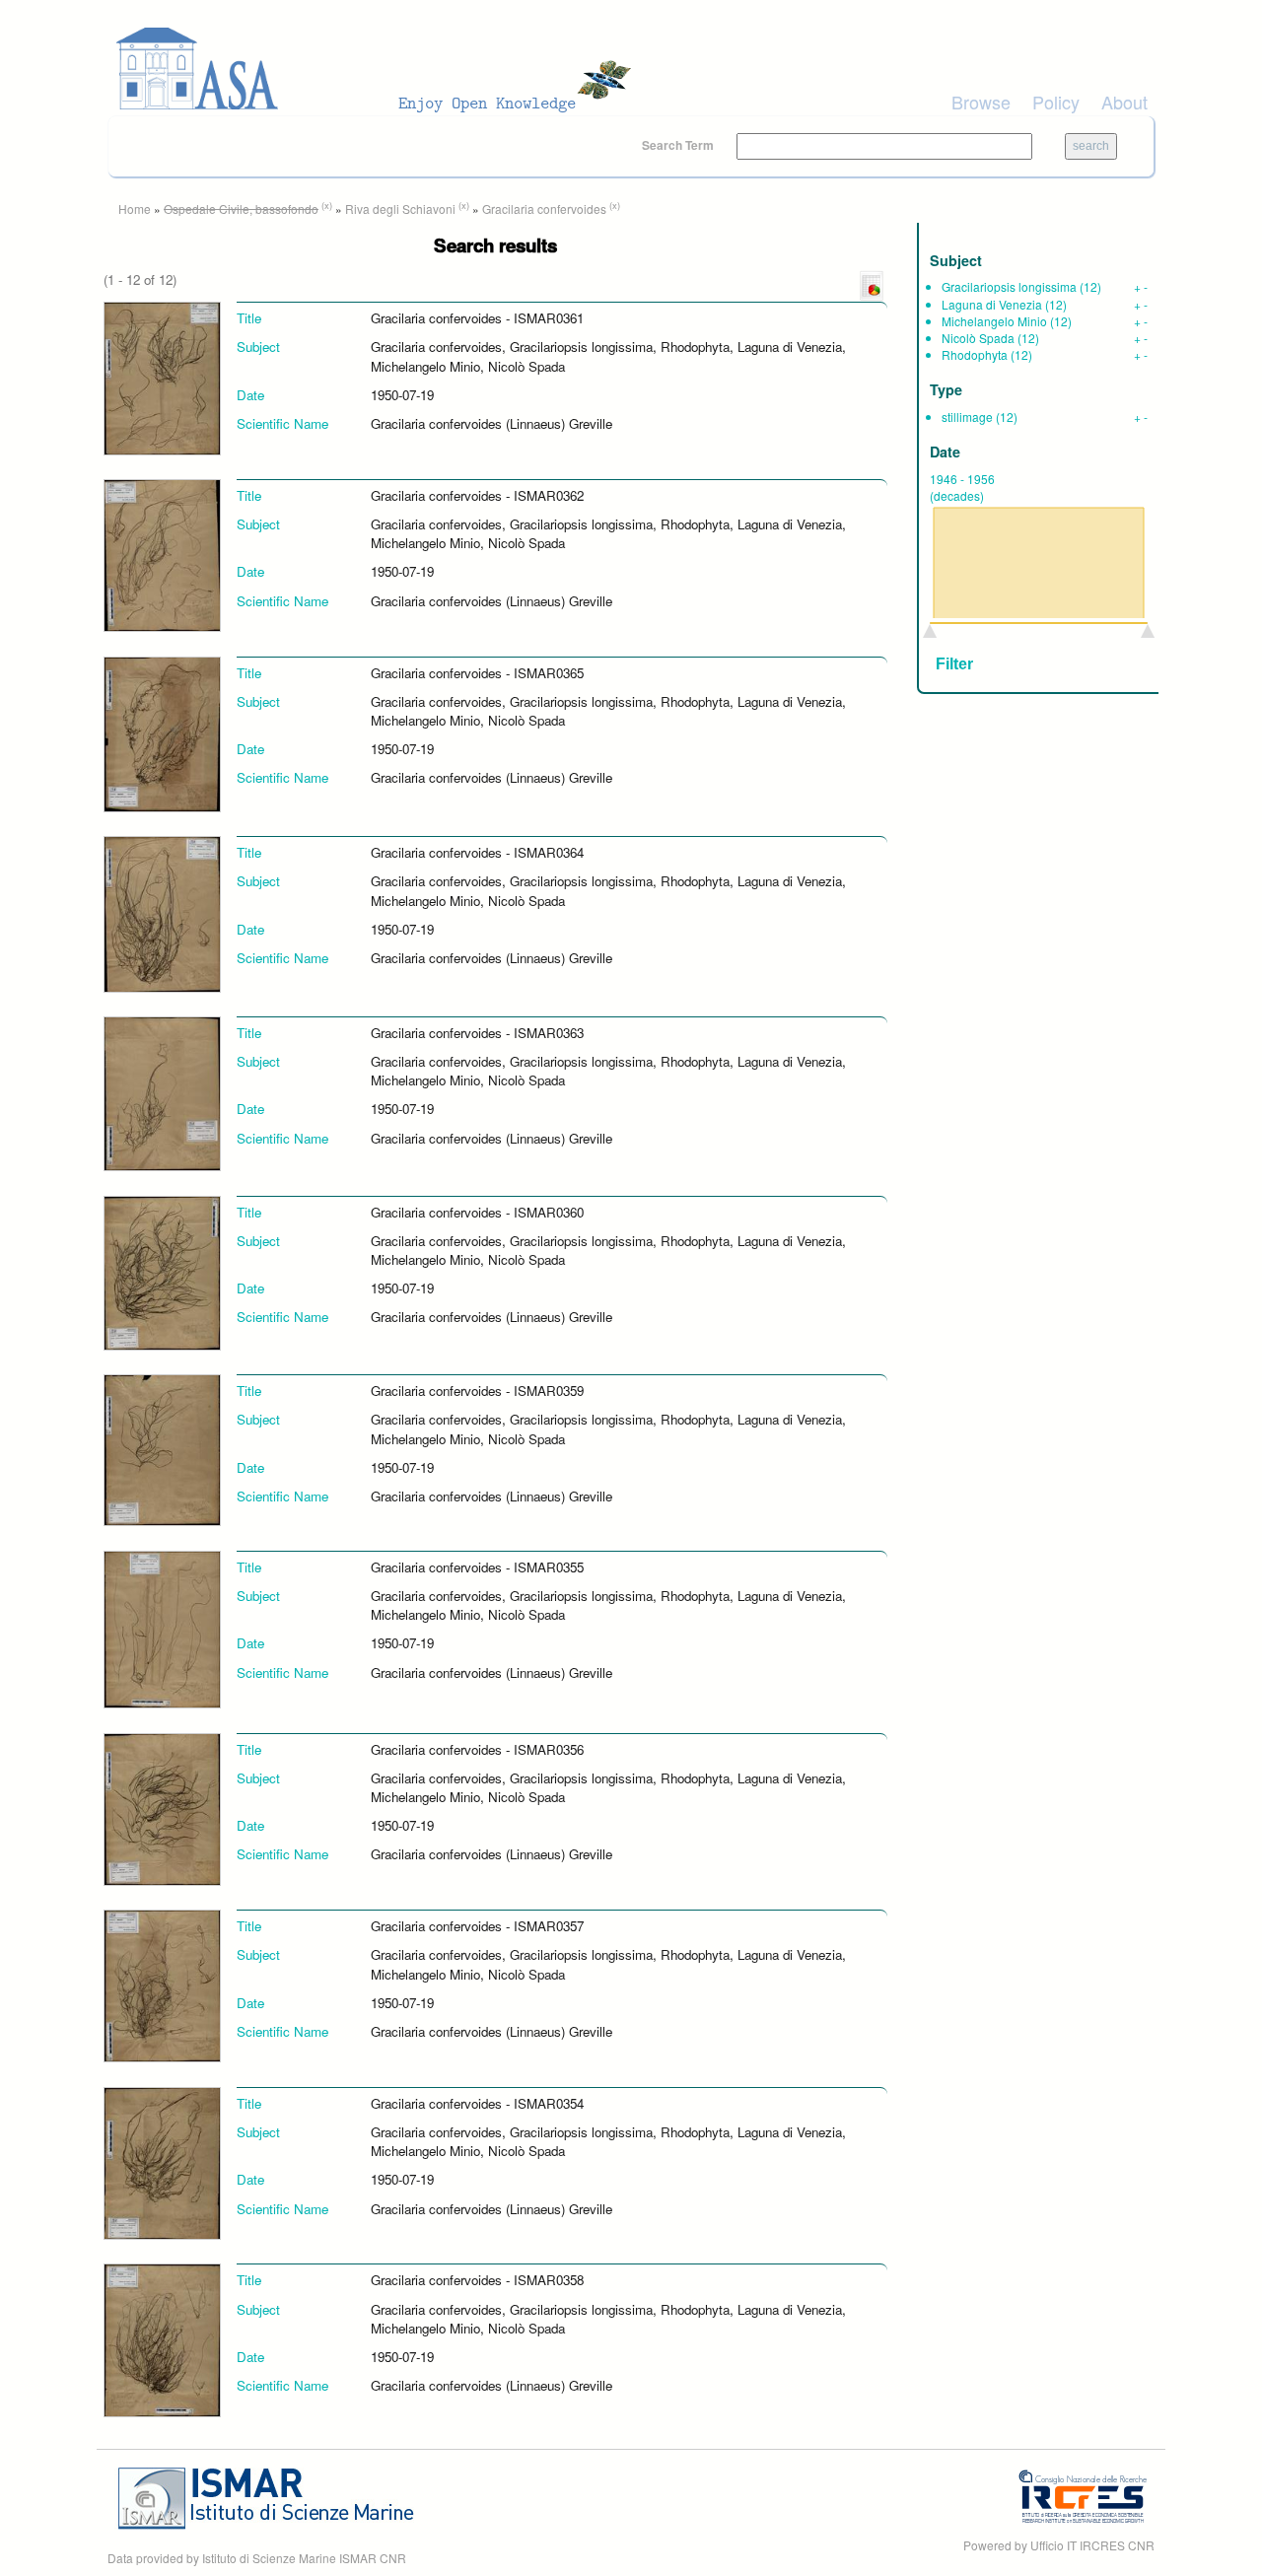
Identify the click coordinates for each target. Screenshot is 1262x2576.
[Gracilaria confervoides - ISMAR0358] (162, 2339)
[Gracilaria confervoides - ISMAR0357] (162, 1984)
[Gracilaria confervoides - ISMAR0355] (162, 1628)
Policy (1056, 102)
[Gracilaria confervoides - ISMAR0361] (162, 377)
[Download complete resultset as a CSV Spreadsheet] (872, 284)
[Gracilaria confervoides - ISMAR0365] (162, 732)
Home (135, 209)
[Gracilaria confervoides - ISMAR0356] (162, 1808)
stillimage (967, 417)
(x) (327, 205)
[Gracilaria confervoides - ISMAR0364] (162, 912)
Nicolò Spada (978, 338)
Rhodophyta (975, 354)
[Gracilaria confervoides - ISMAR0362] (162, 554)
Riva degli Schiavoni (400, 209)
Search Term (679, 145)
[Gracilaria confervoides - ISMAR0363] (162, 1092)
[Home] (380, 69)
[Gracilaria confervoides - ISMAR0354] (162, 2161)
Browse (981, 102)
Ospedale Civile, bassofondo (241, 209)
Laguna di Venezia (992, 304)
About (1124, 102)
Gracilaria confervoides (544, 209)
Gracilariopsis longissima (1009, 286)
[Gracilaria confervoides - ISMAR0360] (162, 1271)
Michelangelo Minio (994, 321)
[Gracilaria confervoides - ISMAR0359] (162, 1449)
